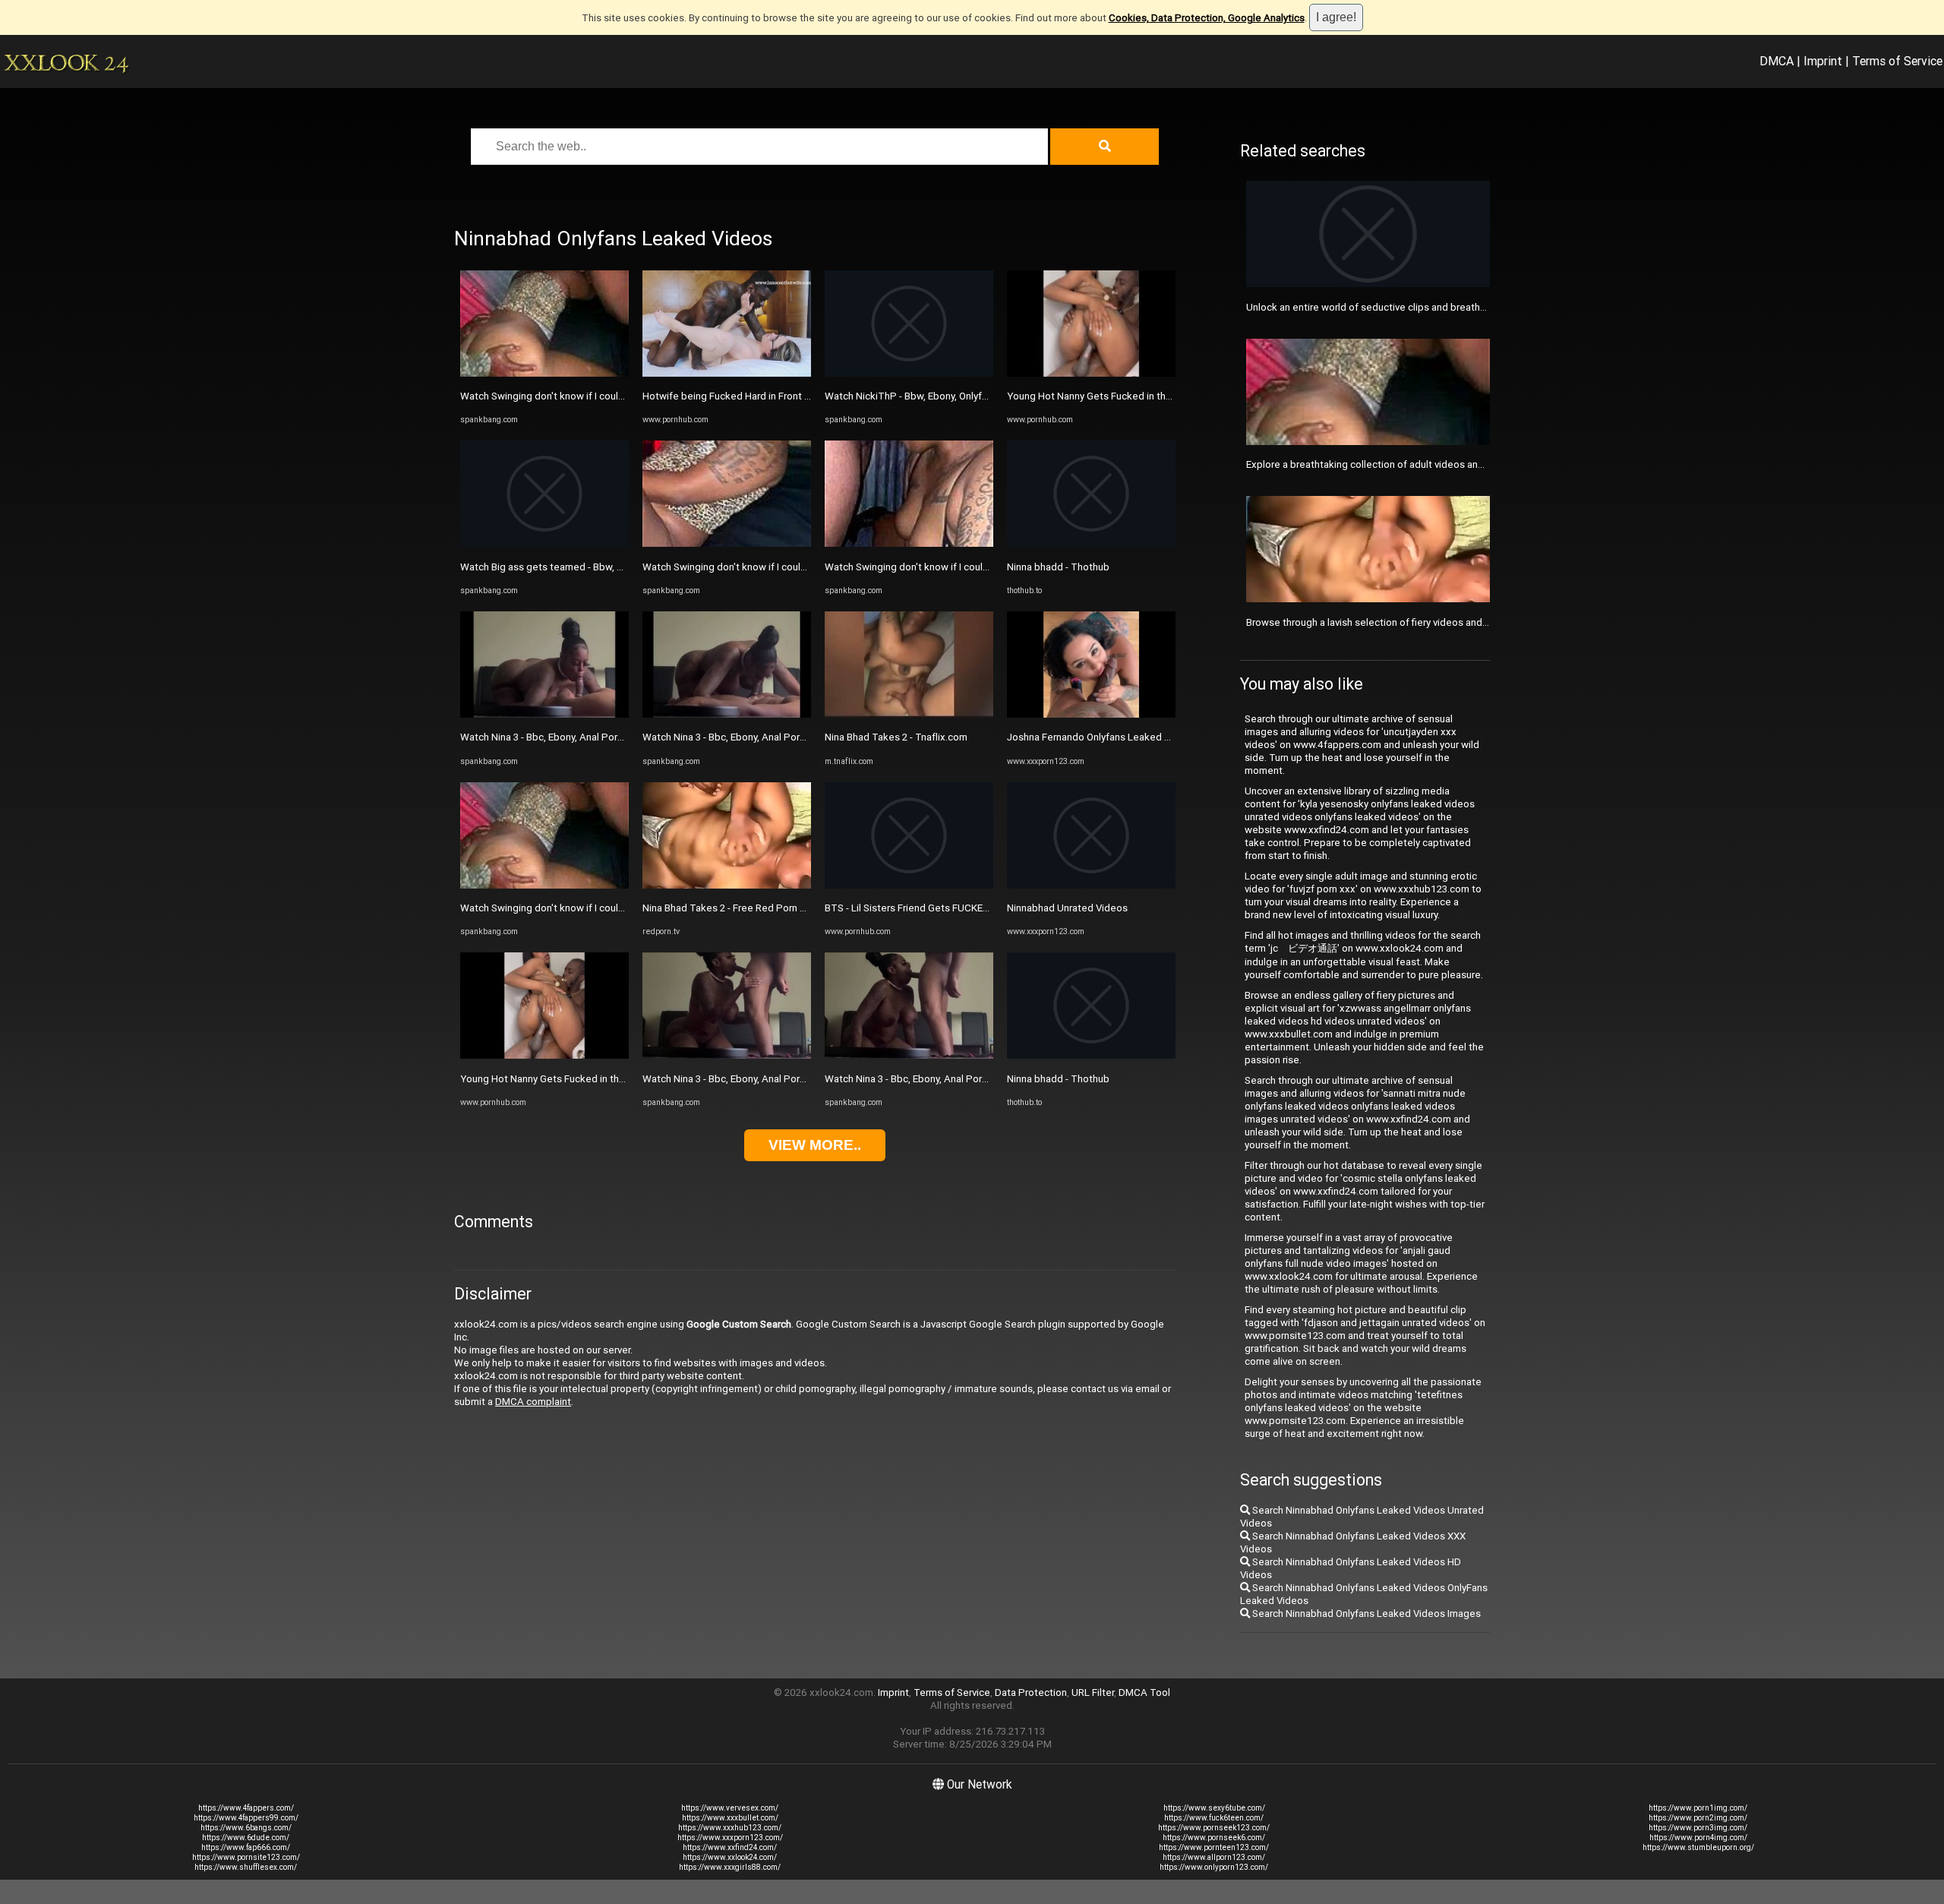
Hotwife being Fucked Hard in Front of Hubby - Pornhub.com (778, 396)
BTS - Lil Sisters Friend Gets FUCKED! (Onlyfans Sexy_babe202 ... (970, 908)
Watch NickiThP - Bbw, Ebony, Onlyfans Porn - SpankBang (952, 396)
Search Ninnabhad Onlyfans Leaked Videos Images (1365, 1614)
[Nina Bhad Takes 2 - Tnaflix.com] (909, 714)
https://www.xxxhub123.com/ (730, 1828)
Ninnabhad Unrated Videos (1067, 908)
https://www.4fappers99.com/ (246, 1818)
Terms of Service (1897, 61)
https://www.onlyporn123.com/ (1214, 1867)
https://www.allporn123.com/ (1214, 1857)
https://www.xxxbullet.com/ (730, 1818)
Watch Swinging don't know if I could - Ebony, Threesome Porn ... (604, 396)
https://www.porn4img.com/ (1698, 1838)
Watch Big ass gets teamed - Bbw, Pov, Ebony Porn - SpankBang (604, 567)
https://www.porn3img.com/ (1698, 1828)
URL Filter (1093, 1692)
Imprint (1823, 61)
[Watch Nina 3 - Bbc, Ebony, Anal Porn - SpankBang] (544, 714)
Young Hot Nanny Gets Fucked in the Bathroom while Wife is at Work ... (619, 1079)
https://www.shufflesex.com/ (246, 1867)
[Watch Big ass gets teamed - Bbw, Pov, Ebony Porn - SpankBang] (544, 543)
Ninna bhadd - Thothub (1058, 567)
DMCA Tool (1144, 1692)
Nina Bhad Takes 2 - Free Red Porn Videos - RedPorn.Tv (767, 908)
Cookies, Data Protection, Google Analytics (1207, 18)
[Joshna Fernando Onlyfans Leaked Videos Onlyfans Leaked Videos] (1091, 714)
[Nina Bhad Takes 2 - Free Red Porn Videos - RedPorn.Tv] (727, 885)
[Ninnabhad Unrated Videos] (1091, 885)
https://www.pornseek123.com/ (1214, 1828)
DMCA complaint (533, 1402)
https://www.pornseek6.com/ (1214, 1838)
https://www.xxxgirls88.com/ (730, 1867)
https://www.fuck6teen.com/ (1214, 1818)
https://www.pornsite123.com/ (246, 1857)
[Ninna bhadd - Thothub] (1091, 543)
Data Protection (1031, 1692)
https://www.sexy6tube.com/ (1214, 1808)
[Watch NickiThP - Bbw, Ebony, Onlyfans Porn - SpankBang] (909, 373)
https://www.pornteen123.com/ (1214, 1847)
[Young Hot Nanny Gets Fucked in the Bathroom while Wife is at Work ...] (544, 1055)
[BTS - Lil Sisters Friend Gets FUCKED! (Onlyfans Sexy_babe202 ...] (909, 885)
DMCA (1777, 61)
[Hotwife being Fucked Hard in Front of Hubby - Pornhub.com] (727, 373)
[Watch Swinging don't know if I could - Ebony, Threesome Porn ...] (544, 373)
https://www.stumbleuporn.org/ (1698, 1847)
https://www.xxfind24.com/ (730, 1847)
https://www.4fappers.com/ (246, 1808)
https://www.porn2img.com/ (1698, 1818)
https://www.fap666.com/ (246, 1847)
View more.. (815, 1145)
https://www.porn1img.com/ (1698, 1808)
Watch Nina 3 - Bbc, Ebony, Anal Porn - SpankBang (571, 737)
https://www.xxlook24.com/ (730, 1857)
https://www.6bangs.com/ (246, 1828)
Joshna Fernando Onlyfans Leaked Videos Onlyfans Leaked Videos (1157, 737)
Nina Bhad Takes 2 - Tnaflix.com (896, 737)
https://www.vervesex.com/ (730, 1808)
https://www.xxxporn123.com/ (730, 1838)
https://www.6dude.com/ (246, 1838)
